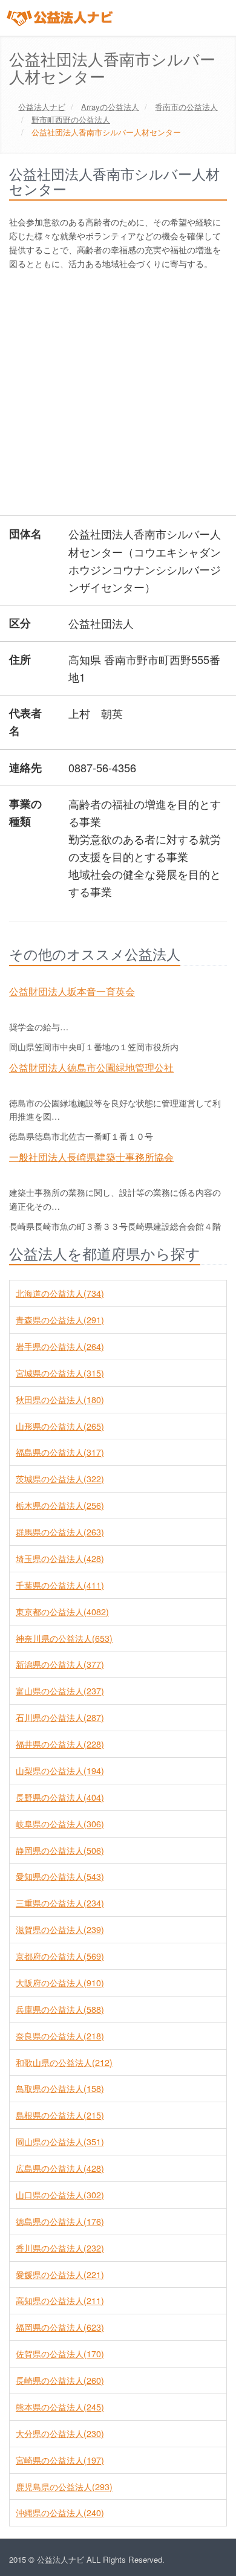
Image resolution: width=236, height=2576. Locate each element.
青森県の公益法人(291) (60, 1320)
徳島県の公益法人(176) (60, 2221)
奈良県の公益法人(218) (60, 2036)
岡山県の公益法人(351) (60, 2142)
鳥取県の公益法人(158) (60, 2088)
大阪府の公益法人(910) (60, 1983)
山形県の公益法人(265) (60, 1426)
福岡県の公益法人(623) (60, 2327)
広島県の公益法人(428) (60, 2168)
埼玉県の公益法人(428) (60, 1558)
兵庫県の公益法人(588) (60, 2009)
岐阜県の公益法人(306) (60, 1824)
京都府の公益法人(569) (60, 1956)
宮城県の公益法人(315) (60, 1373)
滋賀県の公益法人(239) (60, 1929)
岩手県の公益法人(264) (60, 1346)
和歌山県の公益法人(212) (64, 2062)
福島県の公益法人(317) (60, 1452)
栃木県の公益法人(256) (60, 1505)
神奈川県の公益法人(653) (64, 1638)
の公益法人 (110, 107)
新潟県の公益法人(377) (60, 1664)
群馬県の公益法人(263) (60, 1532)
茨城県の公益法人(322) (60, 1479)
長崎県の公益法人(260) (60, 2380)
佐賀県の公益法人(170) (60, 2354)
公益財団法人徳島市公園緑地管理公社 (91, 1067)
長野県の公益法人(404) (60, 1797)
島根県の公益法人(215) (60, 2115)
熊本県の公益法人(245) (60, 2407)
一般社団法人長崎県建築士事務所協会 (91, 1157)
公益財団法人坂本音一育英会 (72, 991)
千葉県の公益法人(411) (60, 1585)
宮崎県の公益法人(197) (60, 2460)
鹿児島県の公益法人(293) (64, 2487)
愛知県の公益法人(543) (60, 1876)
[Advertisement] (118, 395)
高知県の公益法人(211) (60, 2300)
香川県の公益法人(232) (60, 2248)
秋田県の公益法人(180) (60, 1399)
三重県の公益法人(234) (60, 1903)
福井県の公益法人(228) (60, 1744)
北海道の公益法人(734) (60, 1293)
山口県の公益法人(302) (60, 2195)
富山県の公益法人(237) (60, 1691)
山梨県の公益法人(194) (60, 1771)
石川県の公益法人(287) (60, 1717)
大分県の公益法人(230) (60, 2433)
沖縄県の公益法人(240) (60, 2513)
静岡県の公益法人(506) (60, 1850)
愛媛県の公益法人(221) (60, 2274)
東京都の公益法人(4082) (62, 1612)
